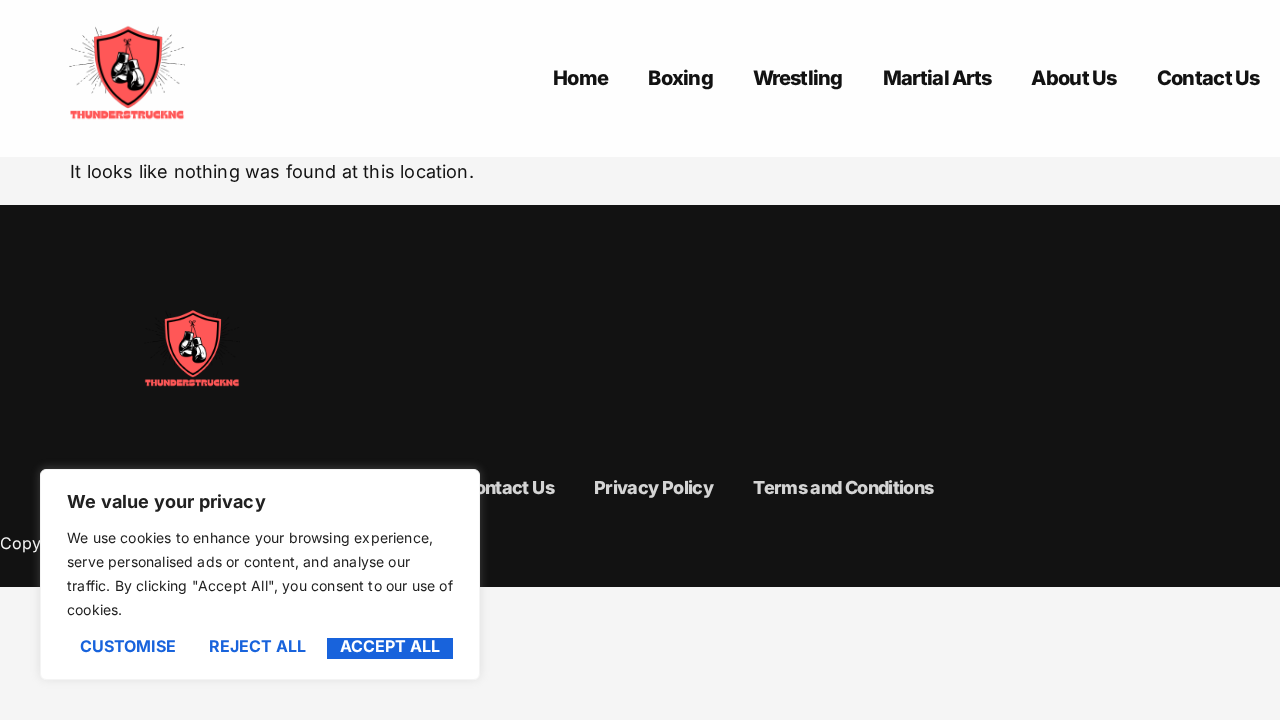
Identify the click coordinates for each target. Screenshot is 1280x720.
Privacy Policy (653, 487)
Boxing (680, 78)
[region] (260, 574)
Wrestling (798, 78)
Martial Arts (937, 78)
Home (580, 78)
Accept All (390, 647)
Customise (128, 647)
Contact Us (1208, 78)
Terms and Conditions (843, 487)
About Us (1073, 78)
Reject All (257, 647)
